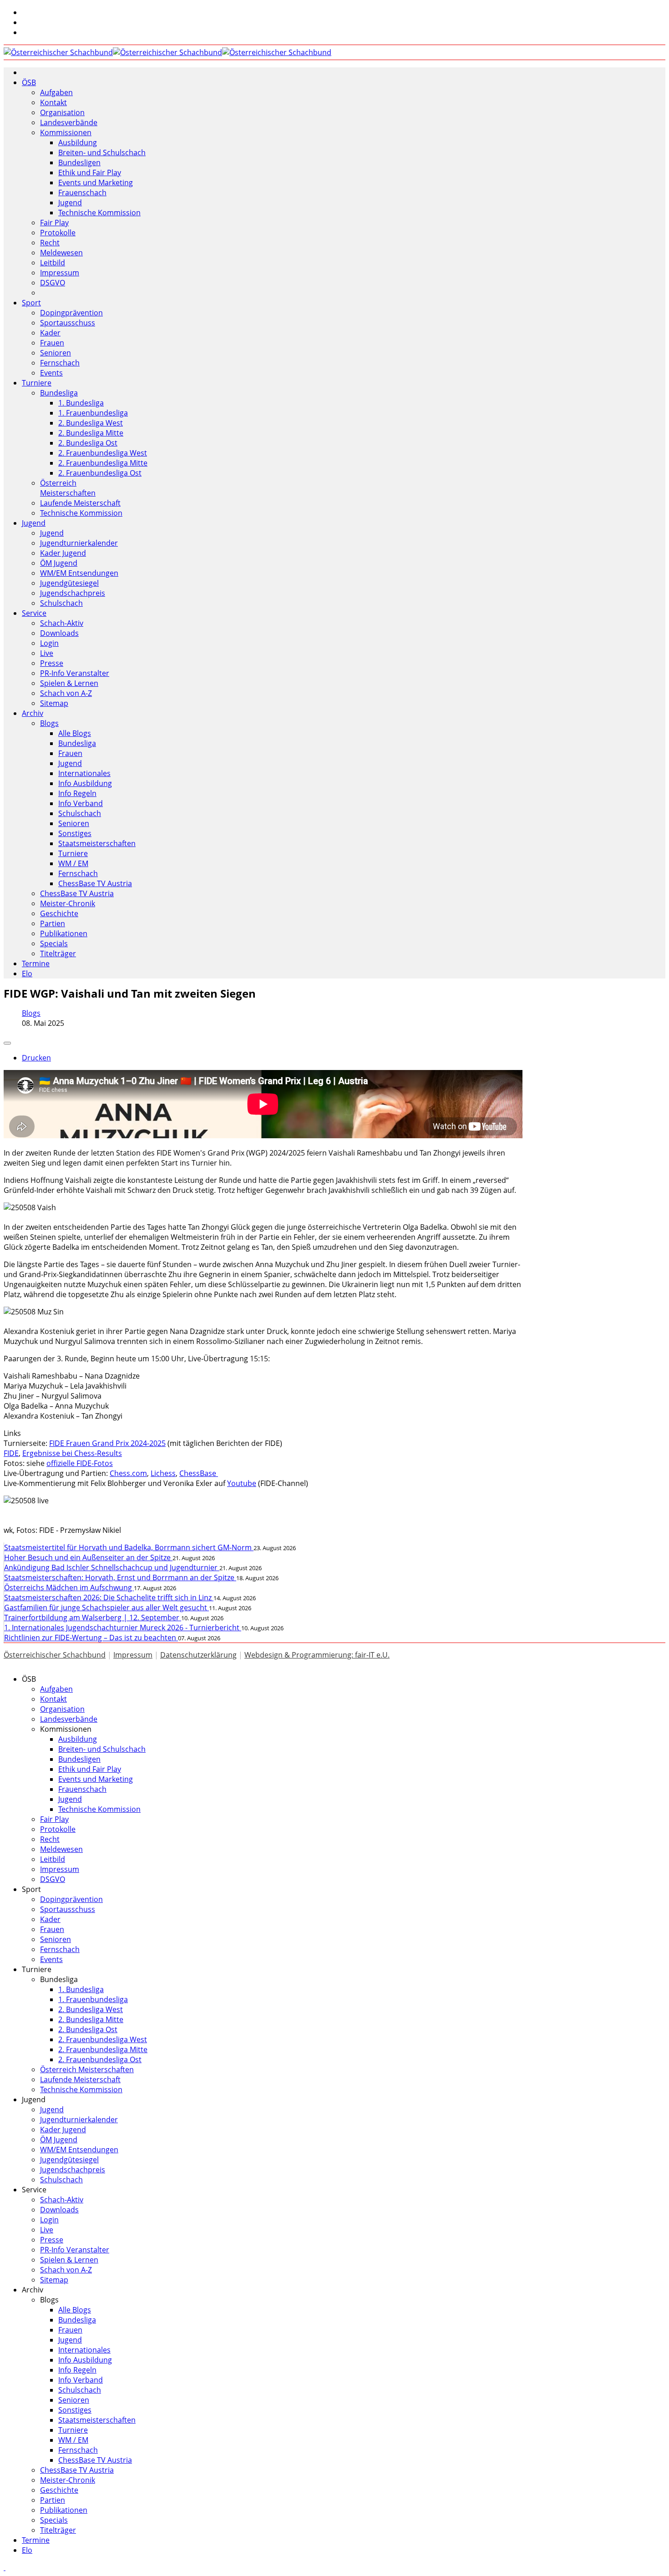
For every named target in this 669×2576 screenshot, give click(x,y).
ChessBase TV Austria (95, 883)
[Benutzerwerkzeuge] (7, 1043)
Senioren (56, 353)
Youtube (242, 1483)
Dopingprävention (71, 313)
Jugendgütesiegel (69, 583)
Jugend (70, 203)
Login (49, 643)
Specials (54, 943)
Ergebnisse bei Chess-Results (72, 1453)
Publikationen (64, 933)
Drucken (36, 1058)
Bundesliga (59, 393)
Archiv (33, 713)
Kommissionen (66, 132)
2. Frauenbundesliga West (103, 453)
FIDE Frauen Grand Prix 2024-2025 (107, 1443)
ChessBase (199, 1473)
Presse (52, 663)
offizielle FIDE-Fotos (80, 1463)
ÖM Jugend (59, 563)
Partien (53, 923)
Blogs (49, 723)
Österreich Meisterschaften (68, 488)
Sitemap (54, 703)
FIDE (11, 1453)
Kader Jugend (63, 553)
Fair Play (54, 223)
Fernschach (60, 363)
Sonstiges (75, 833)
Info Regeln (77, 793)
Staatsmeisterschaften (97, 843)
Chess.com (128, 1473)
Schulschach (61, 603)
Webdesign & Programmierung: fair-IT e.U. (317, 1655)
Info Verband (81, 803)
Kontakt (53, 102)
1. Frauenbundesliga (93, 413)
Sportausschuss (68, 323)
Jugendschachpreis (73, 593)
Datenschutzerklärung (198, 1655)
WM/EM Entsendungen (79, 573)
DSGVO (53, 283)
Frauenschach (82, 193)
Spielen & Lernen (69, 683)
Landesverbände (69, 122)
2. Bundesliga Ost (88, 443)
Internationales (84, 773)
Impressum (60, 273)
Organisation (62, 112)
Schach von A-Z (66, 693)
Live (47, 653)
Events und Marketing (96, 183)
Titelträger (58, 953)
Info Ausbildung (85, 783)
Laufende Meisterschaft (80, 503)
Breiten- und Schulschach (102, 152)
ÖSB (29, 82)
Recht (50, 243)
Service (34, 613)
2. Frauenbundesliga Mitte (103, 463)
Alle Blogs (75, 733)
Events (51, 373)
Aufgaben (56, 92)
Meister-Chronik (68, 903)
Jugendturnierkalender (79, 543)
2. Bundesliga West (91, 423)
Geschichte (59, 913)
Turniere (37, 383)
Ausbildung (78, 142)
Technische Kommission (99, 213)
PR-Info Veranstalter (75, 673)
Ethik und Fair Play (90, 172)
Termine (36, 963)
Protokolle (58, 233)
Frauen (52, 343)
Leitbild (53, 263)
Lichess (163, 1473)
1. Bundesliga (81, 403)
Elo (27, 974)
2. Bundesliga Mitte (91, 433)
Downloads (59, 633)
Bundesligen (79, 162)
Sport (31, 303)
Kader (50, 333)
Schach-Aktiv (62, 623)
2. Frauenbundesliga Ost (100, 473)
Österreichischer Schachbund (55, 1655)
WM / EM (73, 863)
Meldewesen (61, 253)
